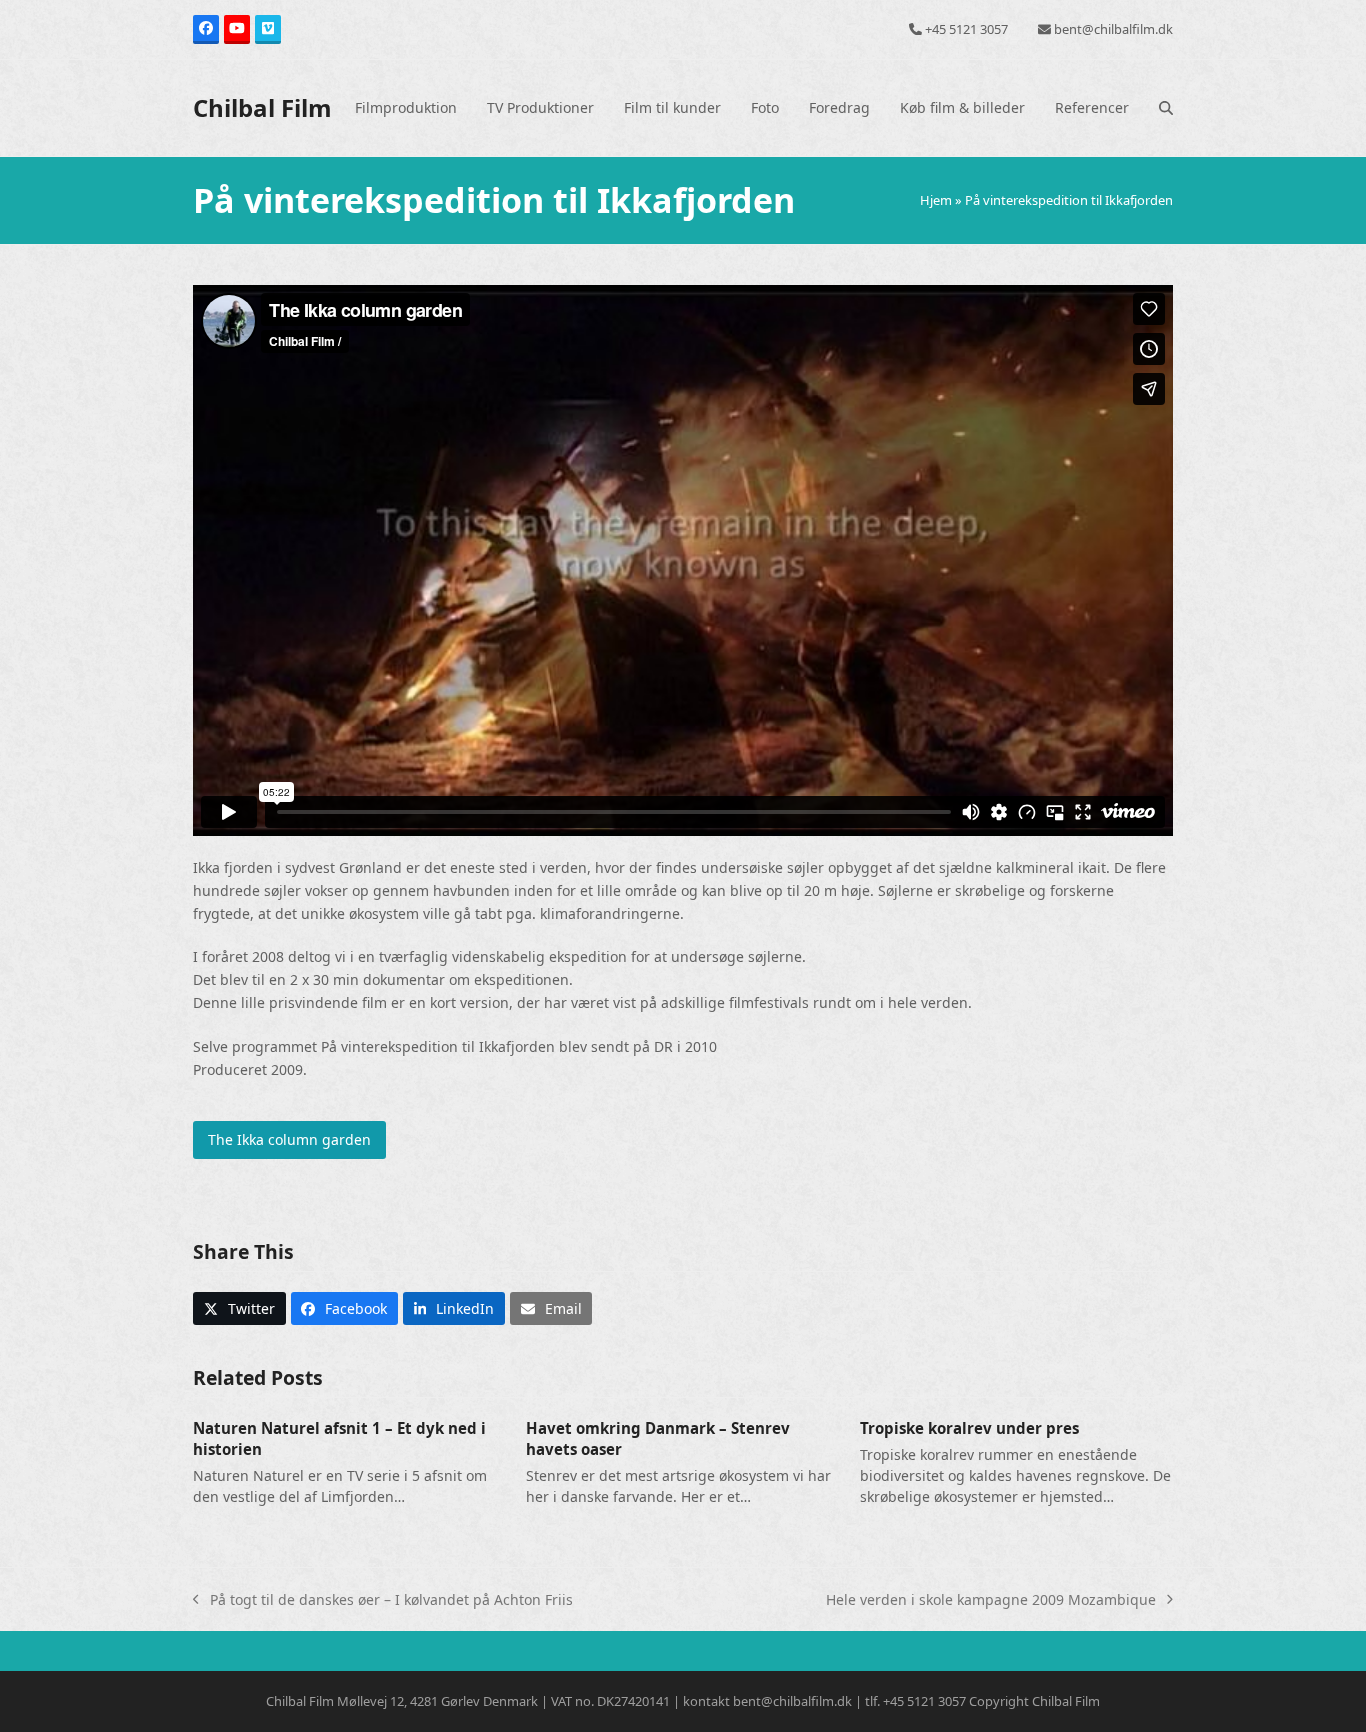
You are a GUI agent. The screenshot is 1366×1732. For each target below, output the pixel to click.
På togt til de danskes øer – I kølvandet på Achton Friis (383, 1600)
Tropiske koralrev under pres (969, 1428)
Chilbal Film (262, 107)
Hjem (936, 200)
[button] (1166, 108)
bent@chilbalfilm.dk (1113, 29)
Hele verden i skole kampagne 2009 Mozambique (991, 1600)
